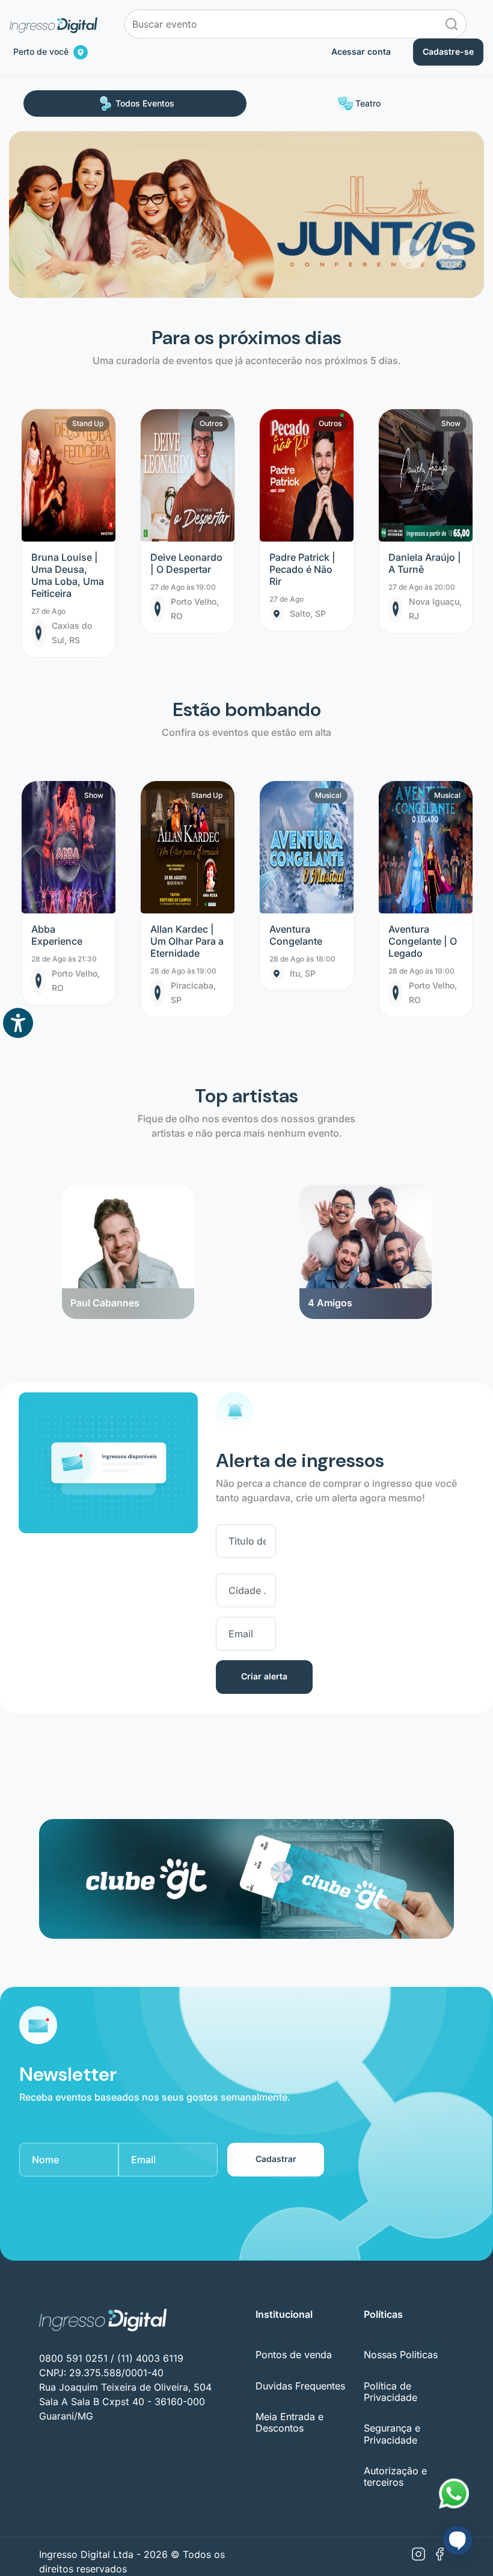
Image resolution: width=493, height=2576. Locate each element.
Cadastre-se (448, 51)
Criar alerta (264, 1676)
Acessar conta (361, 51)
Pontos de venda (294, 2355)
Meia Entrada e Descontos (289, 2422)
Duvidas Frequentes (300, 2386)
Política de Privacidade (390, 2392)
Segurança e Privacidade (392, 2434)
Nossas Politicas (401, 2355)
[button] (412, 200)
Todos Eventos (145, 103)
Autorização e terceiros (395, 2476)
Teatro (368, 103)
